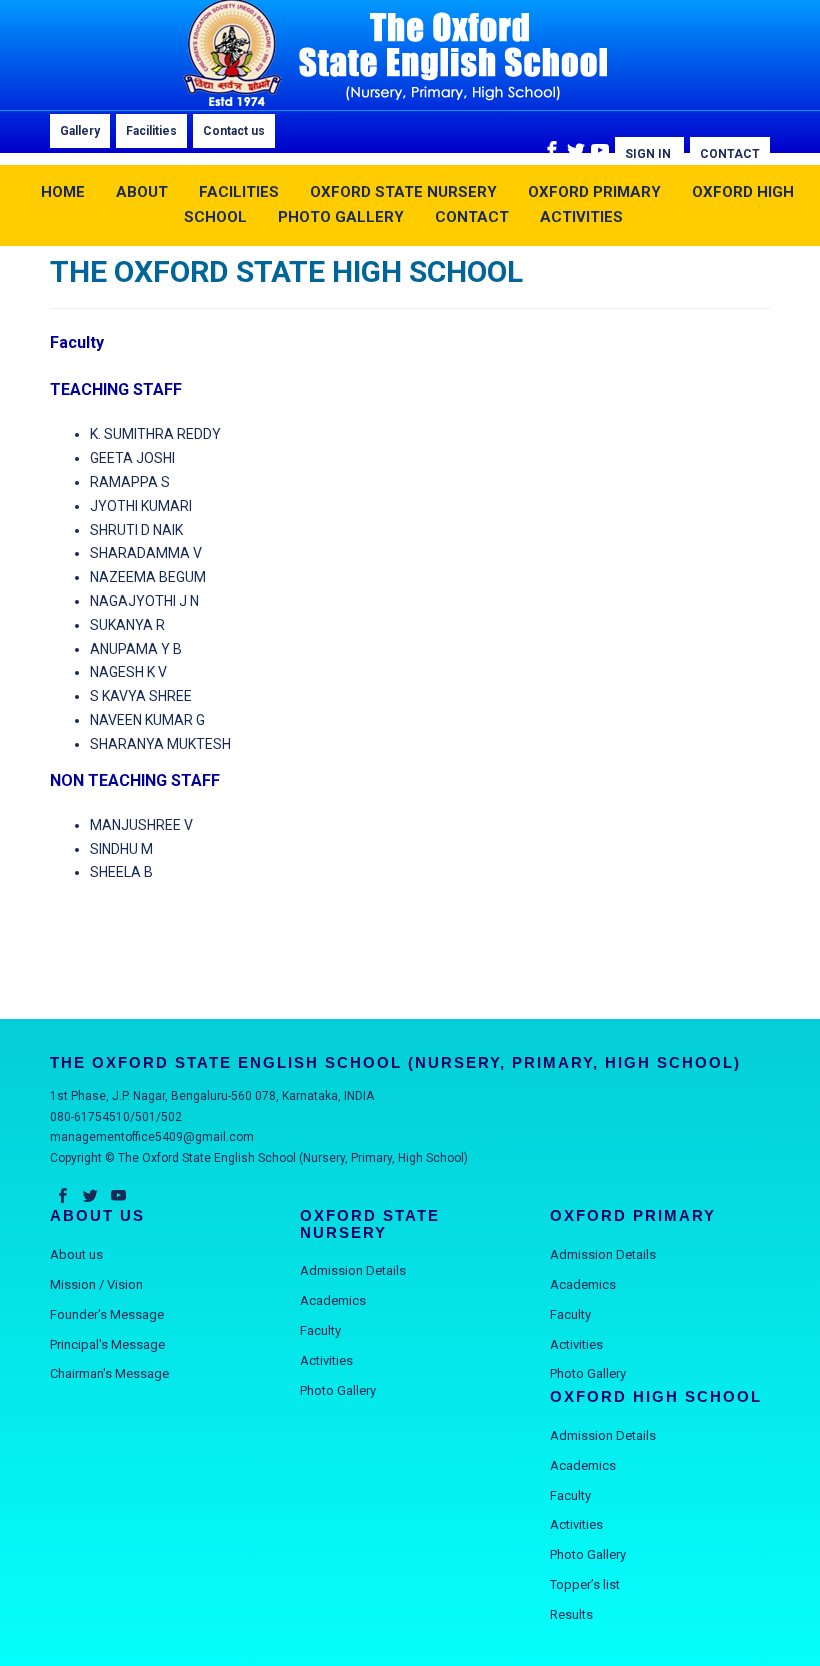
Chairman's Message (109, 1373)
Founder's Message (107, 1314)
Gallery (80, 131)
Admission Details (353, 1270)
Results (571, 1614)
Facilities (151, 131)
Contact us (234, 131)
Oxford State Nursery (403, 192)
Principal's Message (107, 1344)
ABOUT (142, 192)
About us (76, 1254)
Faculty (320, 1330)
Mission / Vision (96, 1284)
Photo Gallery (338, 1390)
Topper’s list (585, 1584)
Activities (326, 1360)
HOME (63, 192)
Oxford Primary (594, 192)
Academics (333, 1300)
